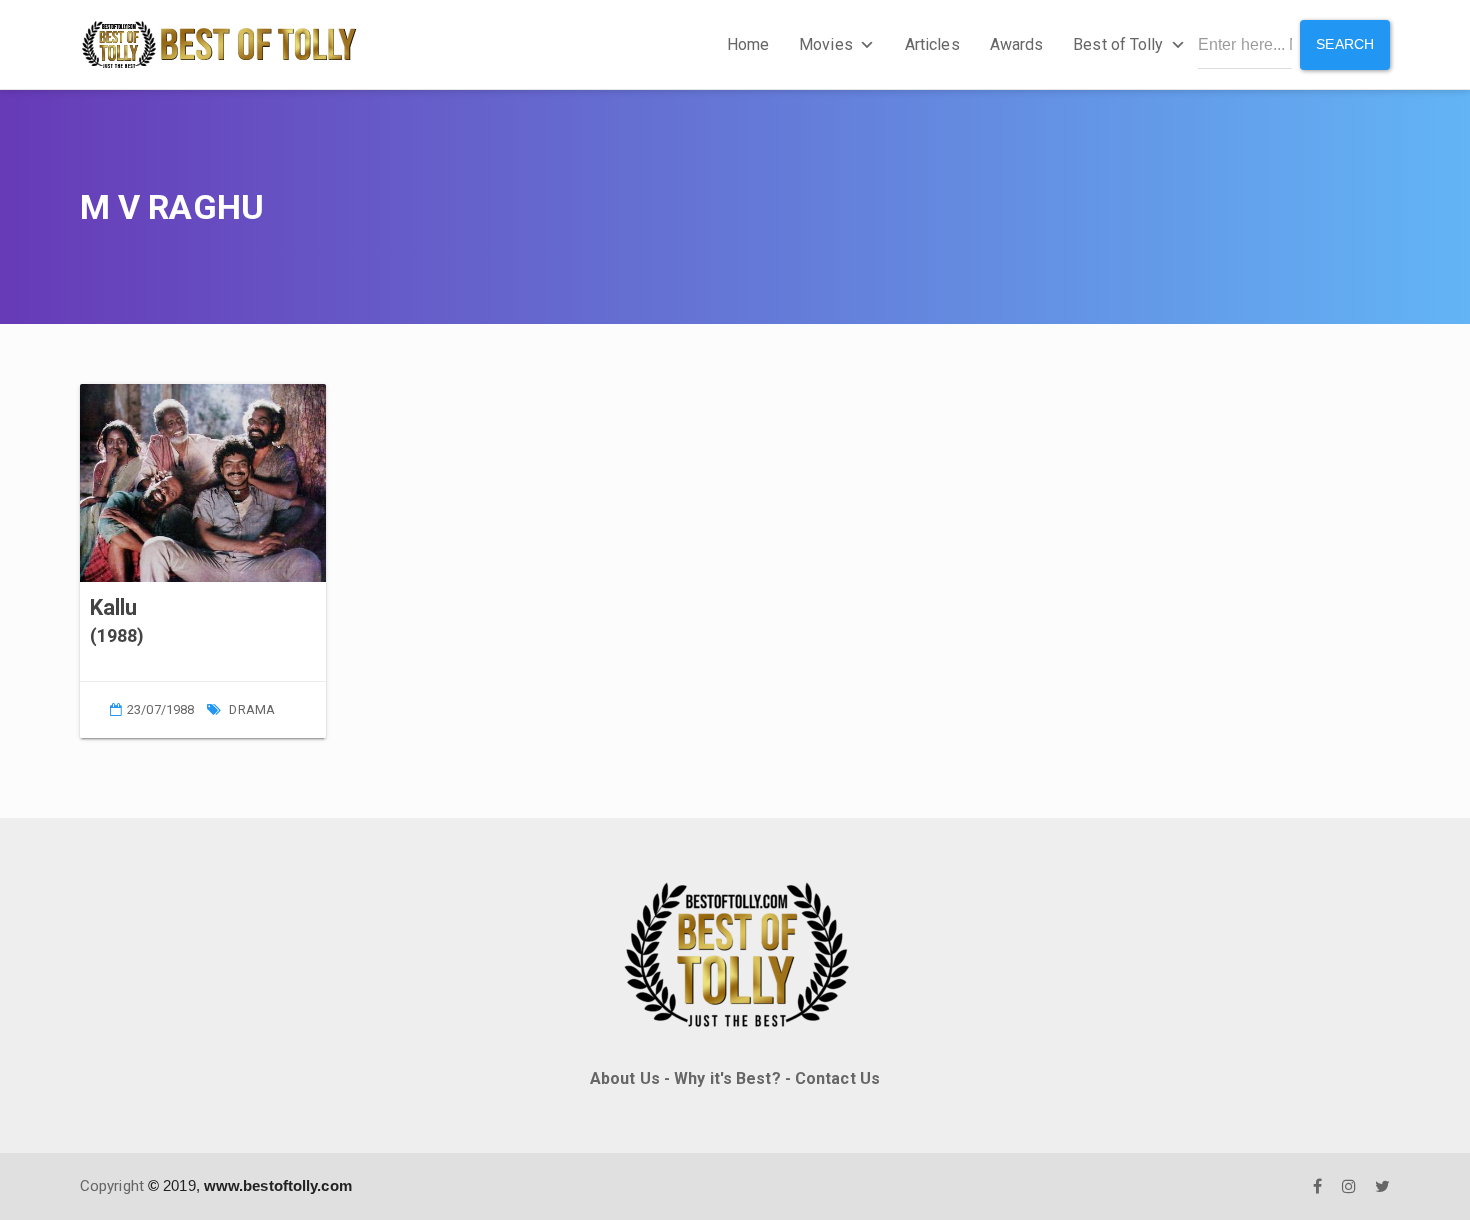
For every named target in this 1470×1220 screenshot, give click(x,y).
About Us (625, 1078)
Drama (252, 709)
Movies (826, 44)
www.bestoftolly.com (278, 1185)
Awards (1017, 44)
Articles (932, 44)
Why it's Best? (727, 1078)
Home (748, 44)
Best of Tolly (1118, 44)
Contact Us (837, 1078)
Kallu (114, 607)
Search (1345, 44)
